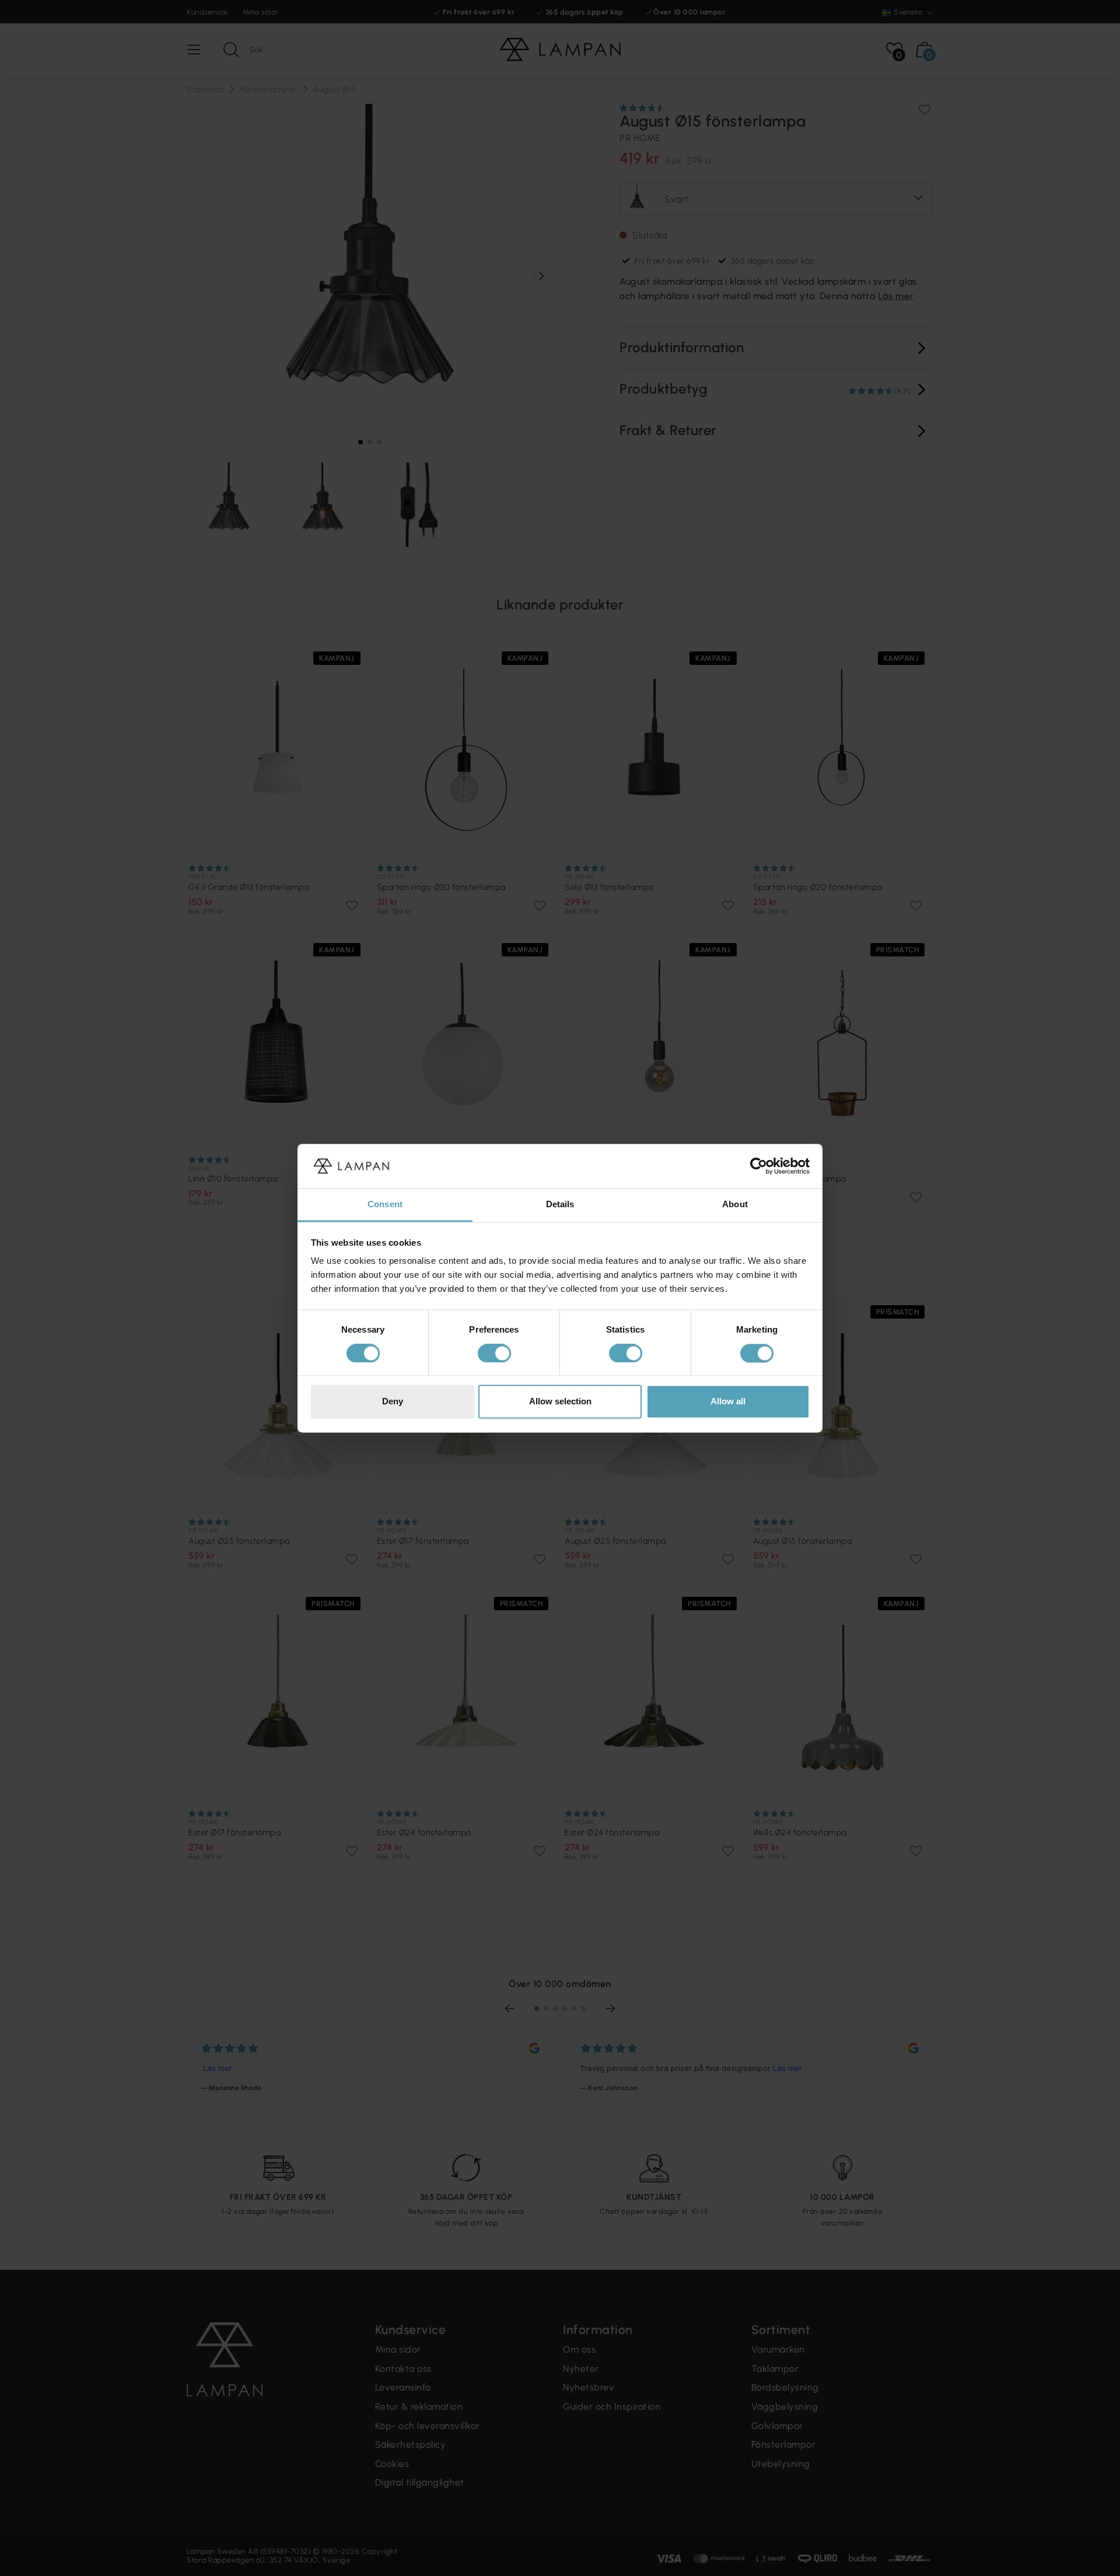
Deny (393, 1402)
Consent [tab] (385, 1205)
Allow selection (560, 1402)
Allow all (728, 1402)
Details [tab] (560, 1205)
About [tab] (735, 1205)
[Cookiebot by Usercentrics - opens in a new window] (759, 1166)
